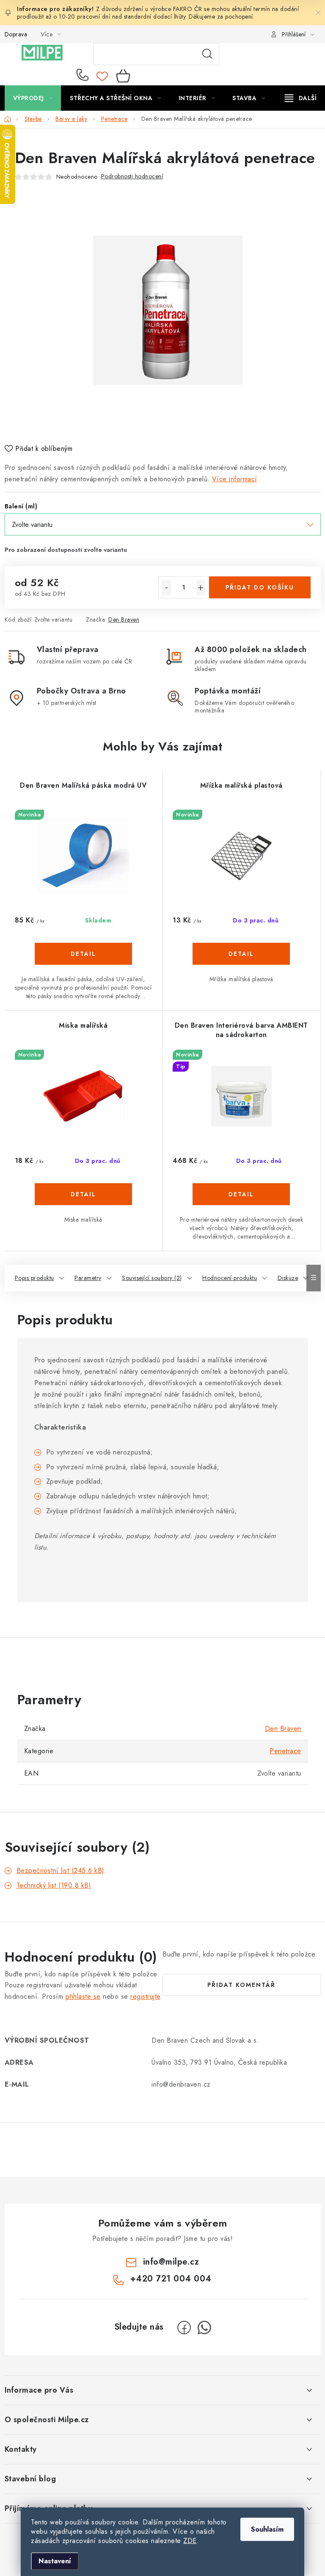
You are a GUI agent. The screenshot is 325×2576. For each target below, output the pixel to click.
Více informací (235, 479)
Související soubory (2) (152, 1278)
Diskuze (288, 1278)
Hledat (207, 54)
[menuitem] (33, 98)
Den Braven (124, 619)
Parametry (88, 1278)
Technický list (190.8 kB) (54, 1885)
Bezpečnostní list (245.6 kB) (61, 1871)
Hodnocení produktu (230, 1278)
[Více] (301, 98)
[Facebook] (184, 2328)
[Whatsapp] (204, 2328)
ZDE (190, 2541)
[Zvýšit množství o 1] (201, 588)
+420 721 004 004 (84, 76)
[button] (84, 966)
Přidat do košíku (260, 587)
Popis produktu (34, 1278)
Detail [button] (83, 954)
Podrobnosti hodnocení (132, 176)
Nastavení (55, 2561)
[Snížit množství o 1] (167, 588)
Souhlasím (267, 2529)
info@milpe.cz (171, 2262)
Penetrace (285, 1751)
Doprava (16, 34)
